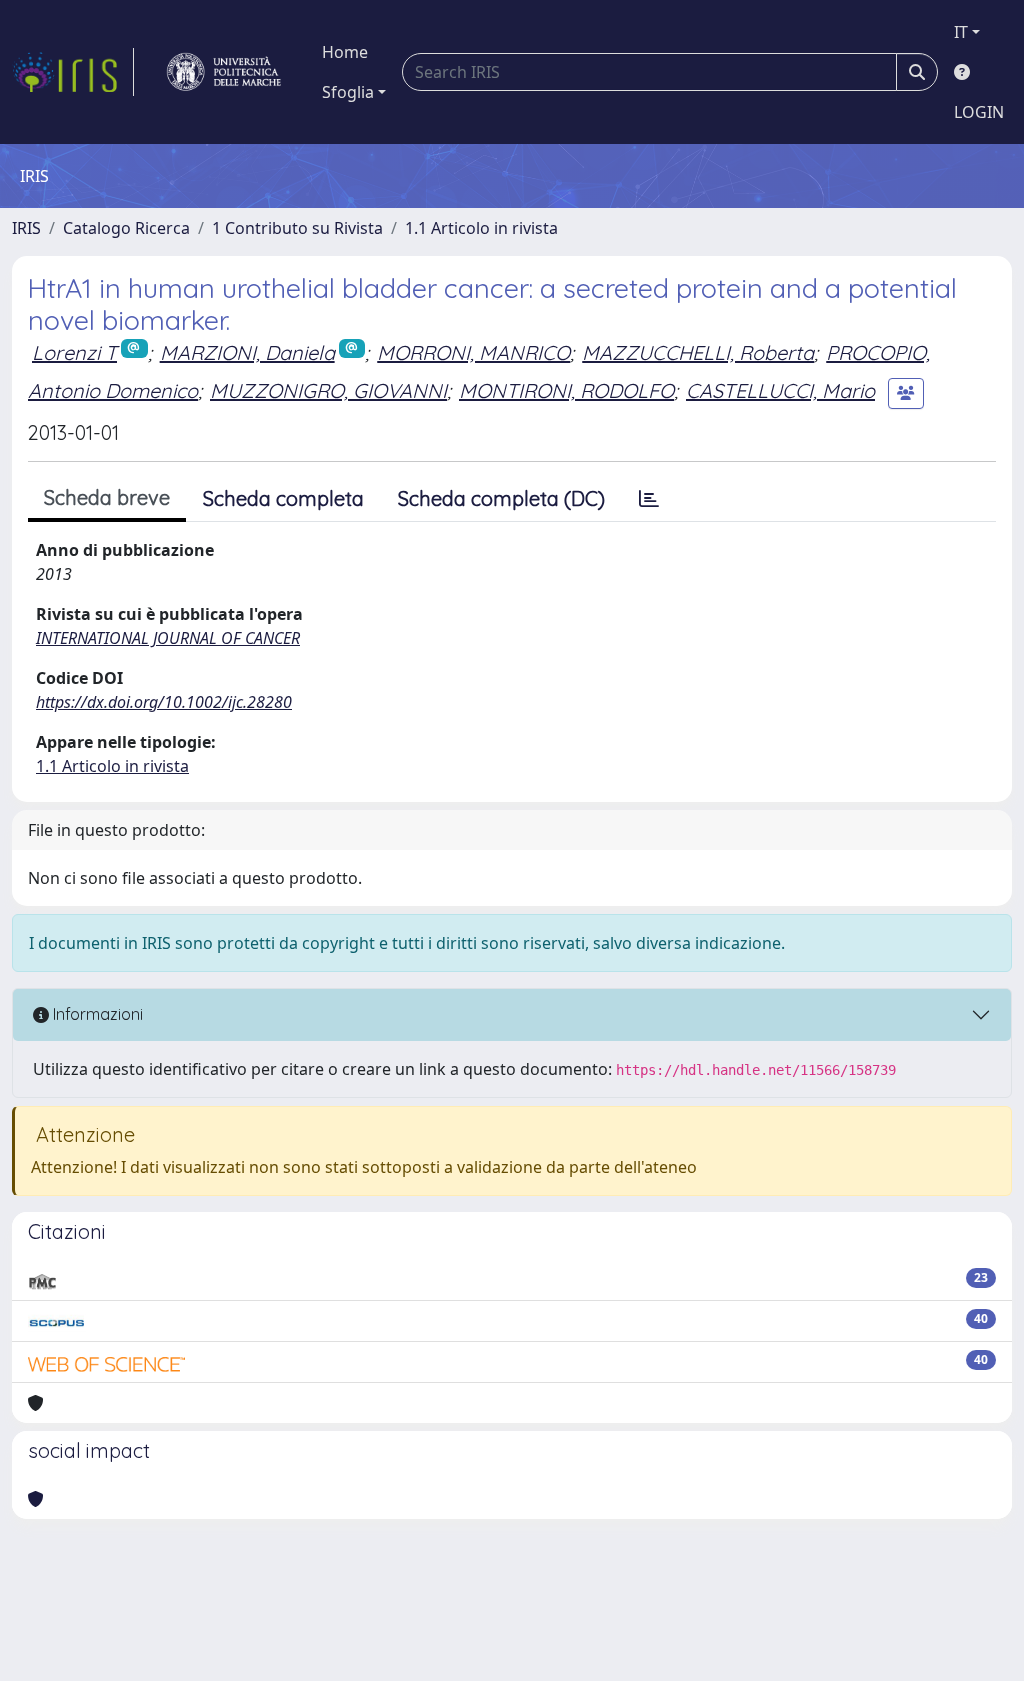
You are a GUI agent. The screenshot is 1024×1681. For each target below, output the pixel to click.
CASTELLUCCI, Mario (780, 390)
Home (345, 52)
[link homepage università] (224, 72)
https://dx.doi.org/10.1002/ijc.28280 (164, 702)
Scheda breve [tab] (107, 497)
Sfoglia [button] (348, 92)
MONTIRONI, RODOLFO (566, 390)
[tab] (649, 499)
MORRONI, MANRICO (473, 352)
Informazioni (96, 1014)
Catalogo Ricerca (126, 228)
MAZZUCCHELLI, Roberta (698, 352)
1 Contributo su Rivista (297, 228)
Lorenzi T (74, 352)
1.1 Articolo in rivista (481, 228)
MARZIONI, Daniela (247, 352)
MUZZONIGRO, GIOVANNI (328, 390)
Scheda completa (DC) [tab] (501, 498)
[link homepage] (73, 72)
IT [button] (961, 32)
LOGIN (979, 112)
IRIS (26, 228)
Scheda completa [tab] (283, 498)
